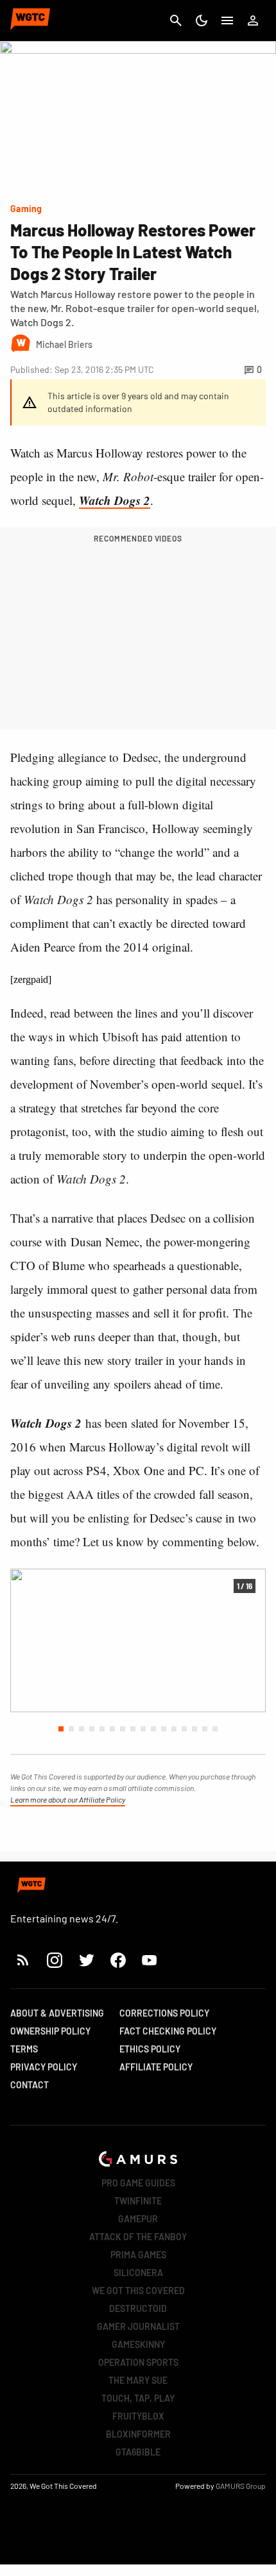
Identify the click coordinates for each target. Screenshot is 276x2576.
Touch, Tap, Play (138, 2398)
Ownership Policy (50, 2031)
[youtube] (150, 1960)
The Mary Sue (138, 2380)
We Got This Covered (138, 2291)
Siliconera (138, 2273)
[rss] (23, 1960)
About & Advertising (57, 2013)
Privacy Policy (44, 2067)
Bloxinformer (138, 2434)
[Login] (253, 21)
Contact (30, 2085)
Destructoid (138, 2308)
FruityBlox (138, 2416)
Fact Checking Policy (168, 2031)
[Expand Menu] (227, 21)
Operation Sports (138, 2362)
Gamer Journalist (138, 2326)
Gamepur (138, 2219)
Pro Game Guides (138, 2183)
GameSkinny (138, 2344)
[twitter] (86, 1960)
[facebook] (118, 1960)
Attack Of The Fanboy (138, 2237)
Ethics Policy (150, 2049)
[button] (61, 1729)
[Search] (176, 21)
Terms (24, 2049)
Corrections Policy (164, 2013)
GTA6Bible (138, 2452)
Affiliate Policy (156, 2067)
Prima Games (138, 2255)
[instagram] (54, 1960)
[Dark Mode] (202, 21)
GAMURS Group (241, 2486)
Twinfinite (138, 2201)
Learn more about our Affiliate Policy (68, 1799)
